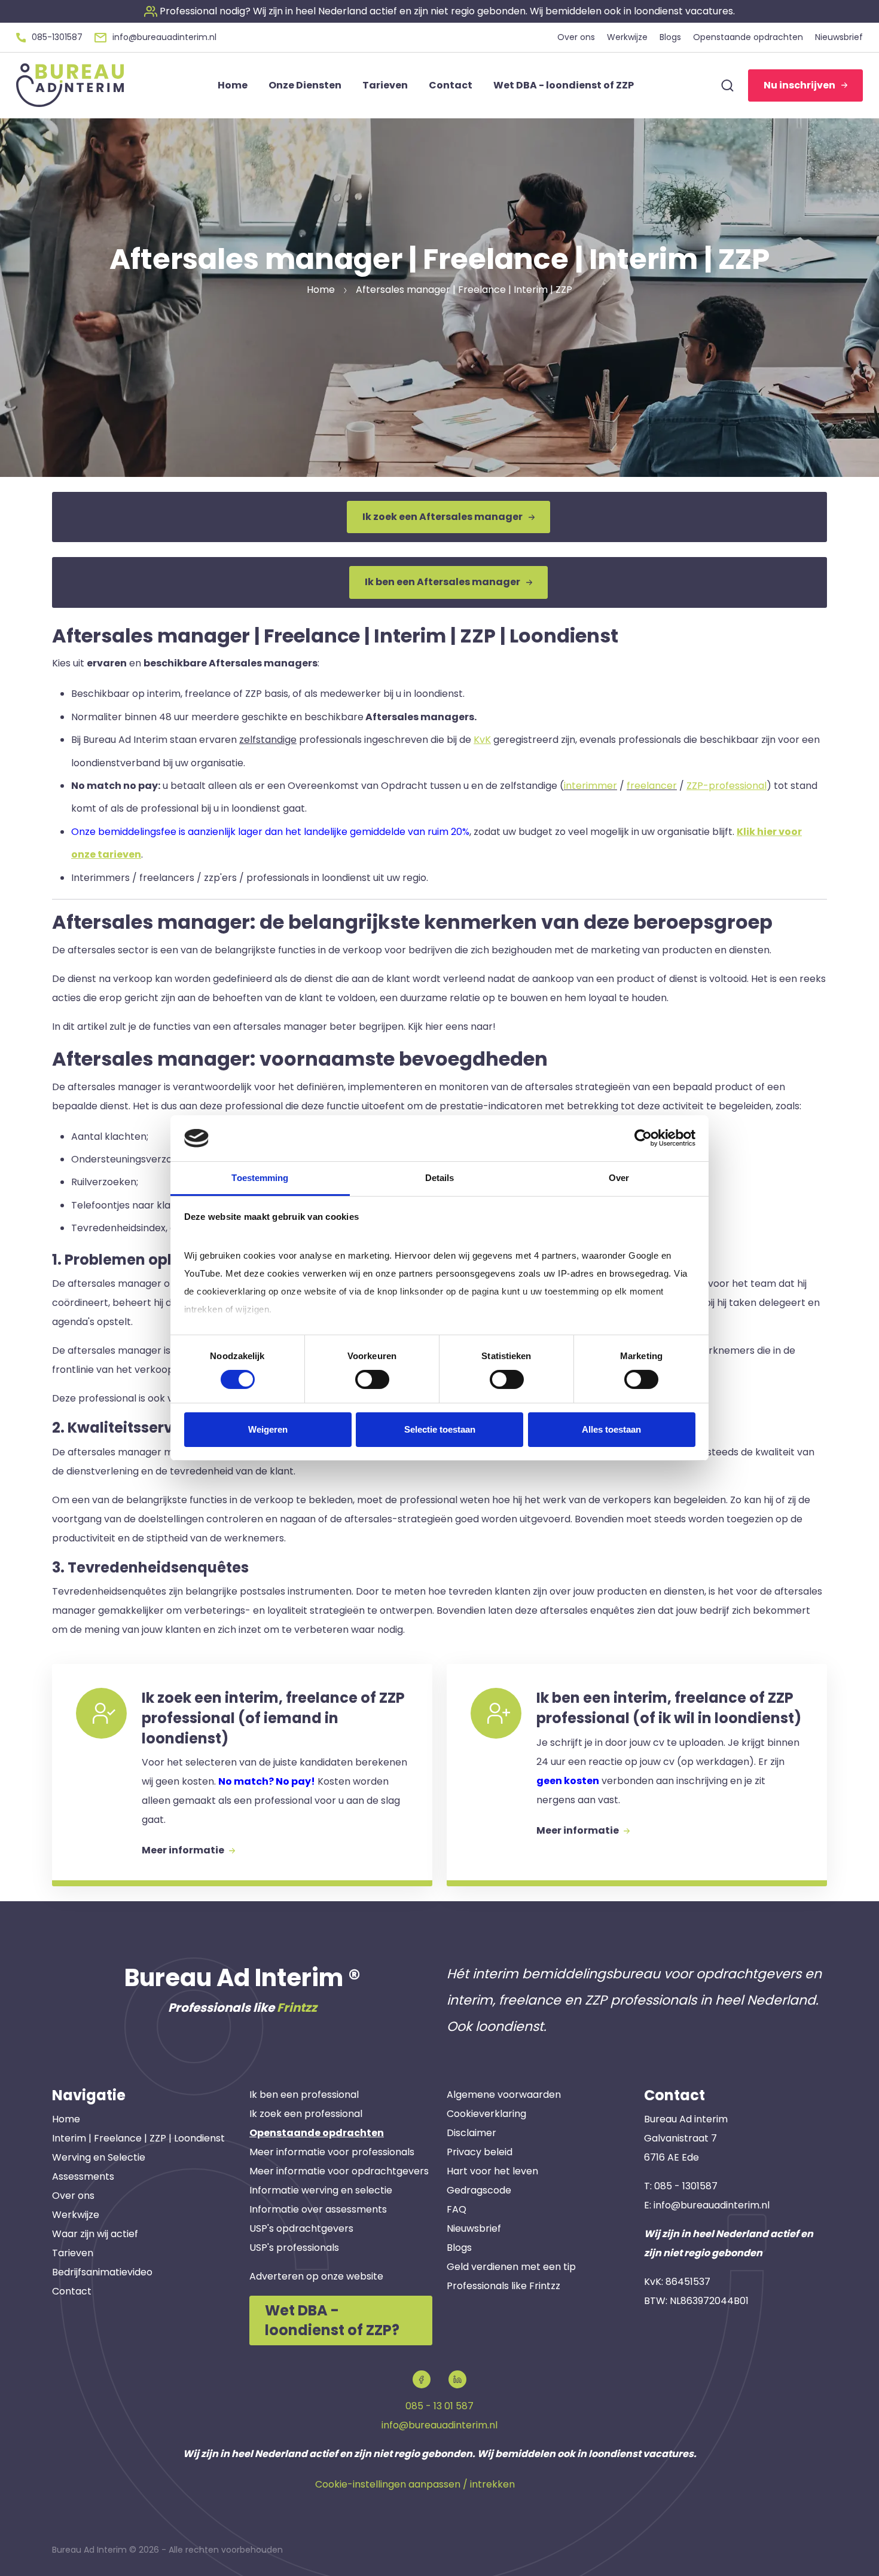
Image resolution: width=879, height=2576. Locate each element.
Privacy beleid (480, 2152)
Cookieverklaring (486, 2114)
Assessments (83, 2176)
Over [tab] (619, 1178)
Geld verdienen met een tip (511, 2267)
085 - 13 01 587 (439, 2406)
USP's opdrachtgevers (301, 2228)
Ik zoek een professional (306, 2114)
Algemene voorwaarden (504, 2095)
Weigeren (268, 1429)
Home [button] (233, 85)
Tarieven (73, 2253)
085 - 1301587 (686, 2186)
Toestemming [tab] (260, 1178)
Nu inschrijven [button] (799, 85)
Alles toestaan (611, 1429)
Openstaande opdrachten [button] (748, 37)
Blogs (459, 2248)
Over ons (73, 2196)
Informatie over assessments (318, 2209)
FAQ (457, 2209)
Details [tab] (440, 1178)
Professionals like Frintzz (503, 2286)
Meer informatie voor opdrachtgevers (339, 2171)
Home (66, 2119)
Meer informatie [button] (184, 1850)
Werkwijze (76, 2215)
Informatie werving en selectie (321, 2190)
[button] (439, 11)
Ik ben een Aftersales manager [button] (442, 582)
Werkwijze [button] (627, 37)
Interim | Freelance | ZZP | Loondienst (138, 2138)
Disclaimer (471, 2133)
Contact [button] (451, 85)
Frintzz (297, 2008)
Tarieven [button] (385, 85)
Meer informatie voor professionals (332, 2152)
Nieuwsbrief (474, 2228)
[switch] (372, 1379)
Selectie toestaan (440, 1429)
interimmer (590, 786)
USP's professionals (294, 2248)
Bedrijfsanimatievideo (102, 2272)
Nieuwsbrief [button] (839, 37)
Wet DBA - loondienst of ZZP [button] (564, 85)
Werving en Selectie (99, 2157)
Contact (72, 2291)
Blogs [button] (670, 37)
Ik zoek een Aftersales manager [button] (442, 517)
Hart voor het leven (492, 2171)
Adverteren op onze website (316, 2276)
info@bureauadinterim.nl (712, 2205)
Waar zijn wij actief (95, 2234)
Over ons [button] (576, 37)
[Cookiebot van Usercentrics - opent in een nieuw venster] (643, 1138)
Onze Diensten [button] (305, 85)
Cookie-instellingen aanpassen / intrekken (415, 2484)
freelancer (652, 786)
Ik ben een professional (304, 2095)
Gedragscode (479, 2190)
